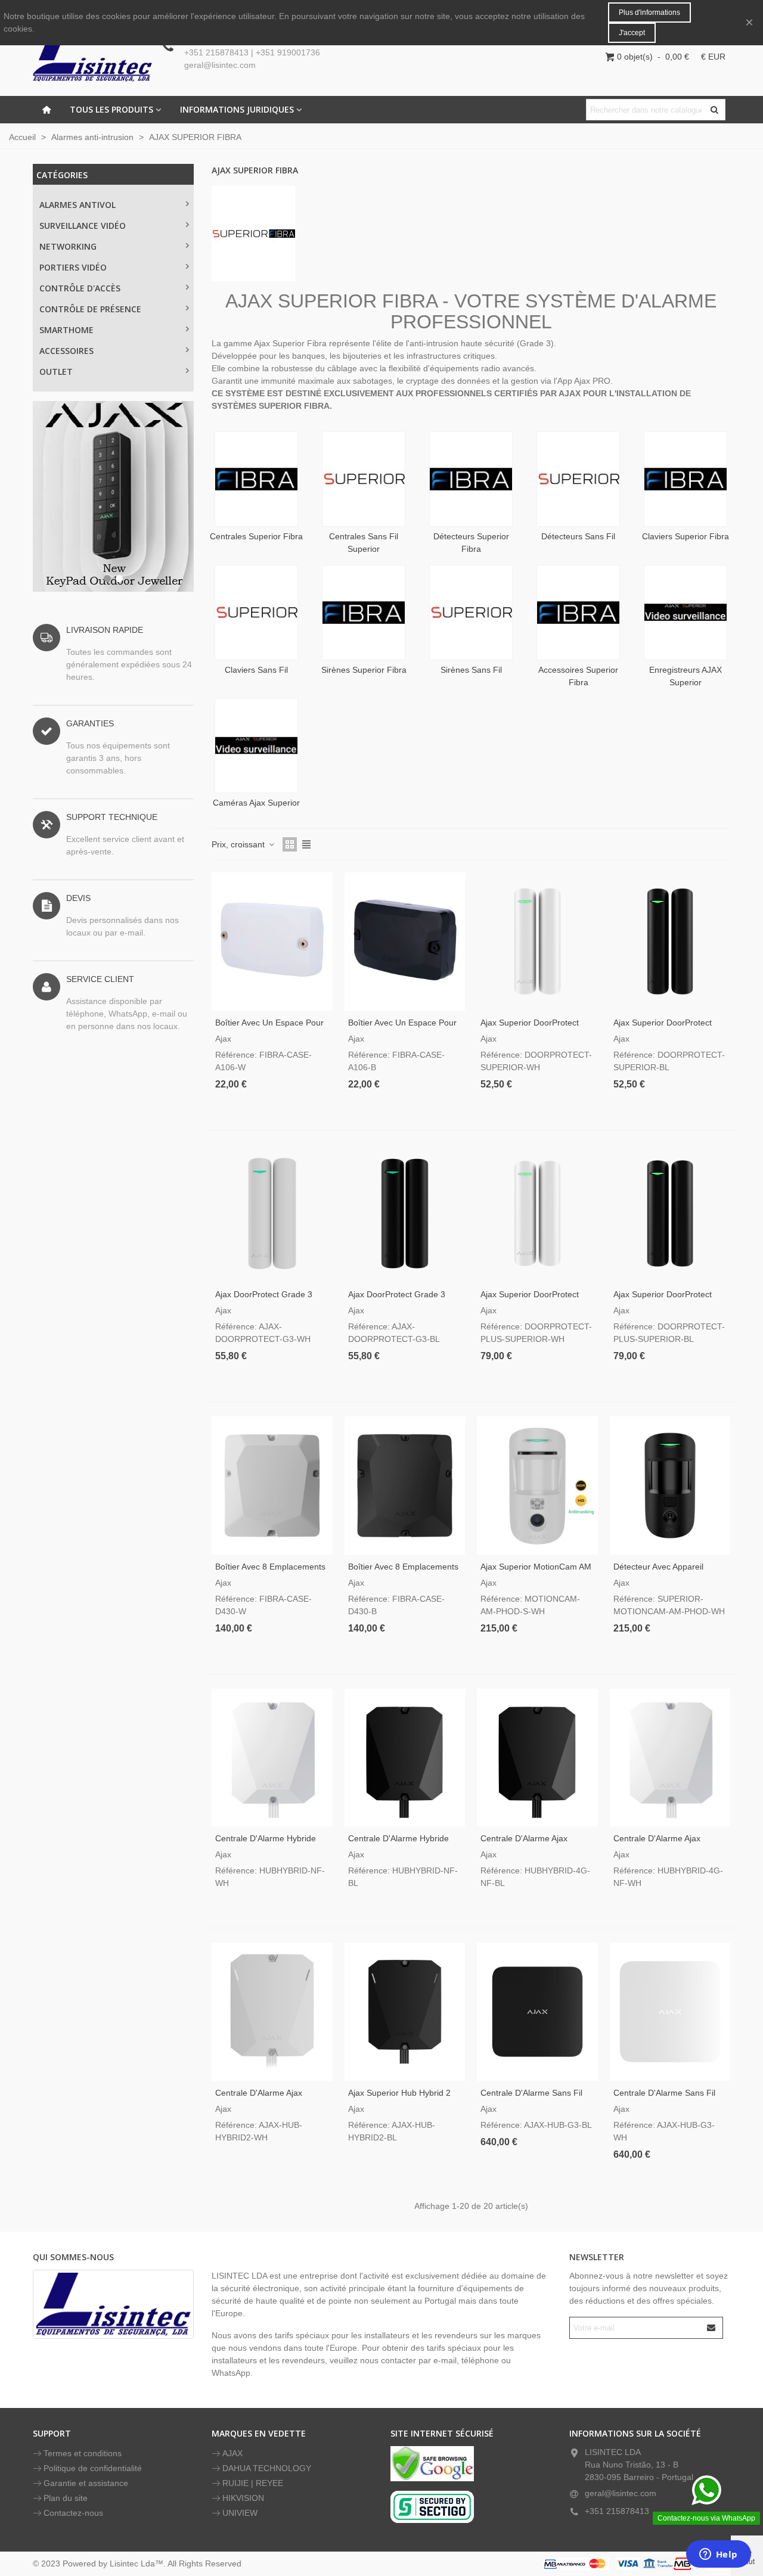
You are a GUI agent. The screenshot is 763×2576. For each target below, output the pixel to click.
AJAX (232, 2453)
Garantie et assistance (86, 2483)
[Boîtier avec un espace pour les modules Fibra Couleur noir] (405, 941)
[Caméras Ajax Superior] (256, 746)
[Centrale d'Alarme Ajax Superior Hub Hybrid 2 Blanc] (272, 2011)
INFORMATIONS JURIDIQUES (237, 109)
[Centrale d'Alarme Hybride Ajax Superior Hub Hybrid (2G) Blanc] (272, 1758)
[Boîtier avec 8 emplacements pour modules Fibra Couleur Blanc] (272, 1485)
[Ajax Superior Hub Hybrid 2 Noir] (405, 2011)
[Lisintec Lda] (92, 57)
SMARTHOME (66, 330)
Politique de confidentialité (93, 2468)
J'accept (632, 33)
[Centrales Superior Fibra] (256, 479)
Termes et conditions (83, 2453)
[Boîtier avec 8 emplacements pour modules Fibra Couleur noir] (405, 1485)
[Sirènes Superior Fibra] (364, 613)
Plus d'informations (649, 13)
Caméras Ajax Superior (256, 803)
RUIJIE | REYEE (253, 2483)
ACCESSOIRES (66, 351)
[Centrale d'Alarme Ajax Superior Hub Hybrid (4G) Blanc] (670, 1758)
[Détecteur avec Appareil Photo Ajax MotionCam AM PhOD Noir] (670, 1485)
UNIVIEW (240, 2513)
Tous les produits (111, 109)
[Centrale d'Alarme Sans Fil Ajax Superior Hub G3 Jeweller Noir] (537, 2011)
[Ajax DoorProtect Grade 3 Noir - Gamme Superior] (405, 1214)
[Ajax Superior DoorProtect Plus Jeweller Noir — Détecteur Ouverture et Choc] (670, 1214)
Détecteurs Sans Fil (578, 536)
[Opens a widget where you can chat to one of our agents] (718, 2555)
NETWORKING (68, 246)
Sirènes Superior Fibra (364, 670)
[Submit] (712, 2328)
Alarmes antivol (77, 205)
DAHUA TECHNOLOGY (267, 2468)
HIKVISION (243, 2498)
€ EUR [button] (713, 57)
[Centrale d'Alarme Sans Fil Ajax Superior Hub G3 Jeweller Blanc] (670, 2011)
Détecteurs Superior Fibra (471, 543)
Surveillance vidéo (83, 226)
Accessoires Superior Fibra (578, 676)
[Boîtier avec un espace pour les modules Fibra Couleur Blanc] (272, 941)
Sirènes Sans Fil (471, 670)
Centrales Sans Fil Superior (364, 543)
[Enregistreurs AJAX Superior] (686, 613)
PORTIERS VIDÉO (73, 267)
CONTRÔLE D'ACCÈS (80, 288)
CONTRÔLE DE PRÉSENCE (90, 309)
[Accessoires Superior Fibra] (578, 613)
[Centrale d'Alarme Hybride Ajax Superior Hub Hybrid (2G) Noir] (405, 1758)
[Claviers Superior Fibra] (686, 479)
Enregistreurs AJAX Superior (686, 676)
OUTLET (56, 372)
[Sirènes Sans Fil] (471, 613)
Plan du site (66, 2498)
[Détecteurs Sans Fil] (578, 479)
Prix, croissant (239, 844)
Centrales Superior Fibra (256, 536)
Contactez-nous (73, 2513)
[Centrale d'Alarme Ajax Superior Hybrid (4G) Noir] (537, 1758)
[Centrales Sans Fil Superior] (364, 479)
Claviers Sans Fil (256, 670)
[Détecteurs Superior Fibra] (471, 479)
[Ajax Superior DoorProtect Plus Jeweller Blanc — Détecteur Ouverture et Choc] (537, 1214)
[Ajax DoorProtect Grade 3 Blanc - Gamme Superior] (272, 1214)
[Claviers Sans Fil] (256, 613)
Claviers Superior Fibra (686, 536)
